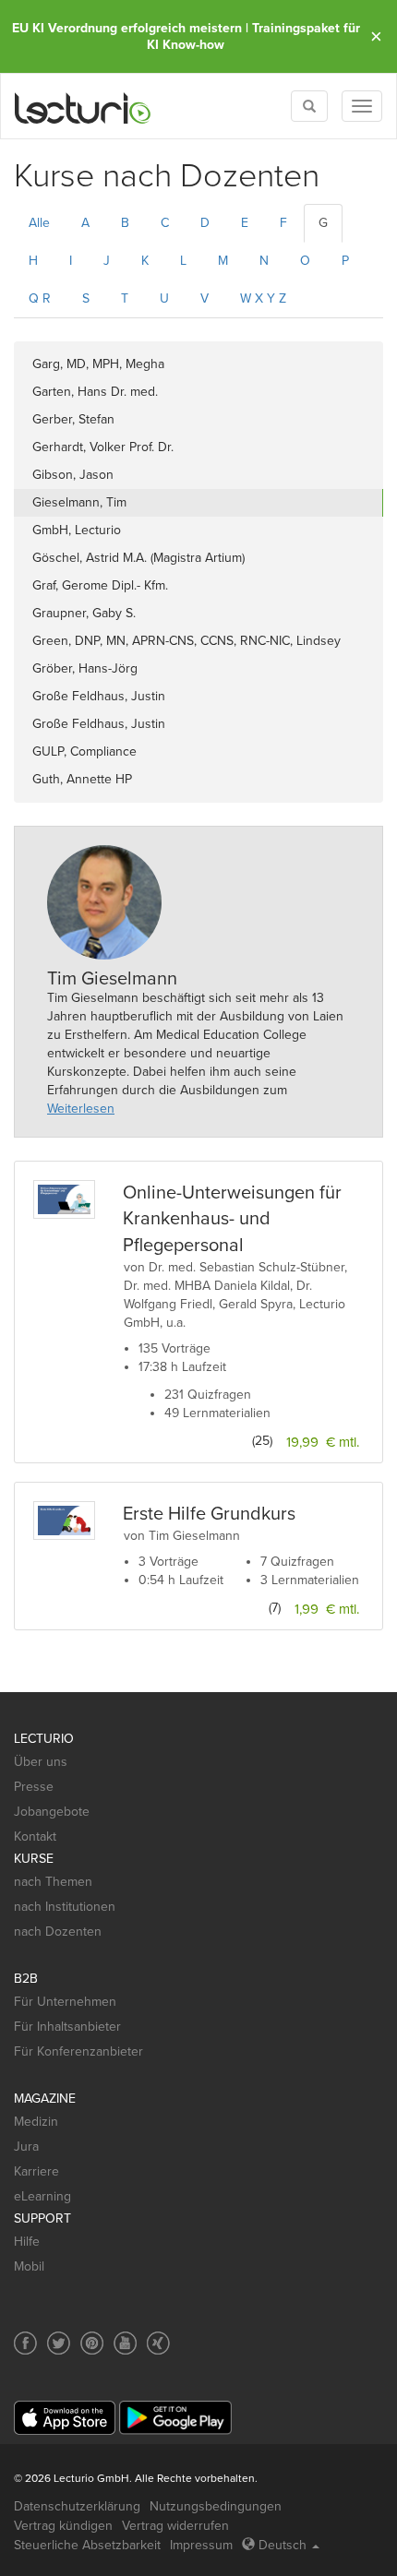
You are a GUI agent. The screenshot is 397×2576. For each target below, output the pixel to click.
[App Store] (65, 2418)
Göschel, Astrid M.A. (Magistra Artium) (138, 558)
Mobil (29, 2266)
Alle (39, 223)
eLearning (42, 2196)
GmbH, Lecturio (77, 530)
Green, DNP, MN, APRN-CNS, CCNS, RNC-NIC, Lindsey (186, 641)
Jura (26, 2147)
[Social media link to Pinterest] (92, 2343)
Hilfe (27, 2242)
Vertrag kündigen (63, 2526)
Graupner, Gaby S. (84, 613)
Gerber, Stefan (73, 419)
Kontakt (35, 1837)
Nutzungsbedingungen (216, 2506)
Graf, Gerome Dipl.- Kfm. (100, 585)
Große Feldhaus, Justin (99, 696)
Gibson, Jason (73, 475)
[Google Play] (175, 2418)
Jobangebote (52, 1812)
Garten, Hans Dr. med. (95, 392)
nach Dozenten (58, 1932)
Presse (34, 1787)
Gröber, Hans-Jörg (85, 668)
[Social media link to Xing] (158, 2343)
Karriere (36, 2171)
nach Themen (53, 1882)
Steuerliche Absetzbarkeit (87, 2545)
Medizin (36, 2122)
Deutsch (283, 2545)
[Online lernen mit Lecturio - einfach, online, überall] (83, 107)
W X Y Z (263, 298)
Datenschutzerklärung (77, 2506)
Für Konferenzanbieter (78, 2051)
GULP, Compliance (84, 751)
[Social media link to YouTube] (125, 2343)
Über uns (41, 1762)
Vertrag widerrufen (175, 2526)
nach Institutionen (65, 1907)
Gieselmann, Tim (79, 502)
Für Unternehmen (65, 2002)
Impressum (201, 2545)
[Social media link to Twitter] (59, 2343)
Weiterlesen (81, 1109)
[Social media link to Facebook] (25, 2343)
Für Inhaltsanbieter (67, 2027)
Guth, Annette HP (82, 779)
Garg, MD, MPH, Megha (98, 364)
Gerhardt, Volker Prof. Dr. (103, 447)
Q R (40, 298)
